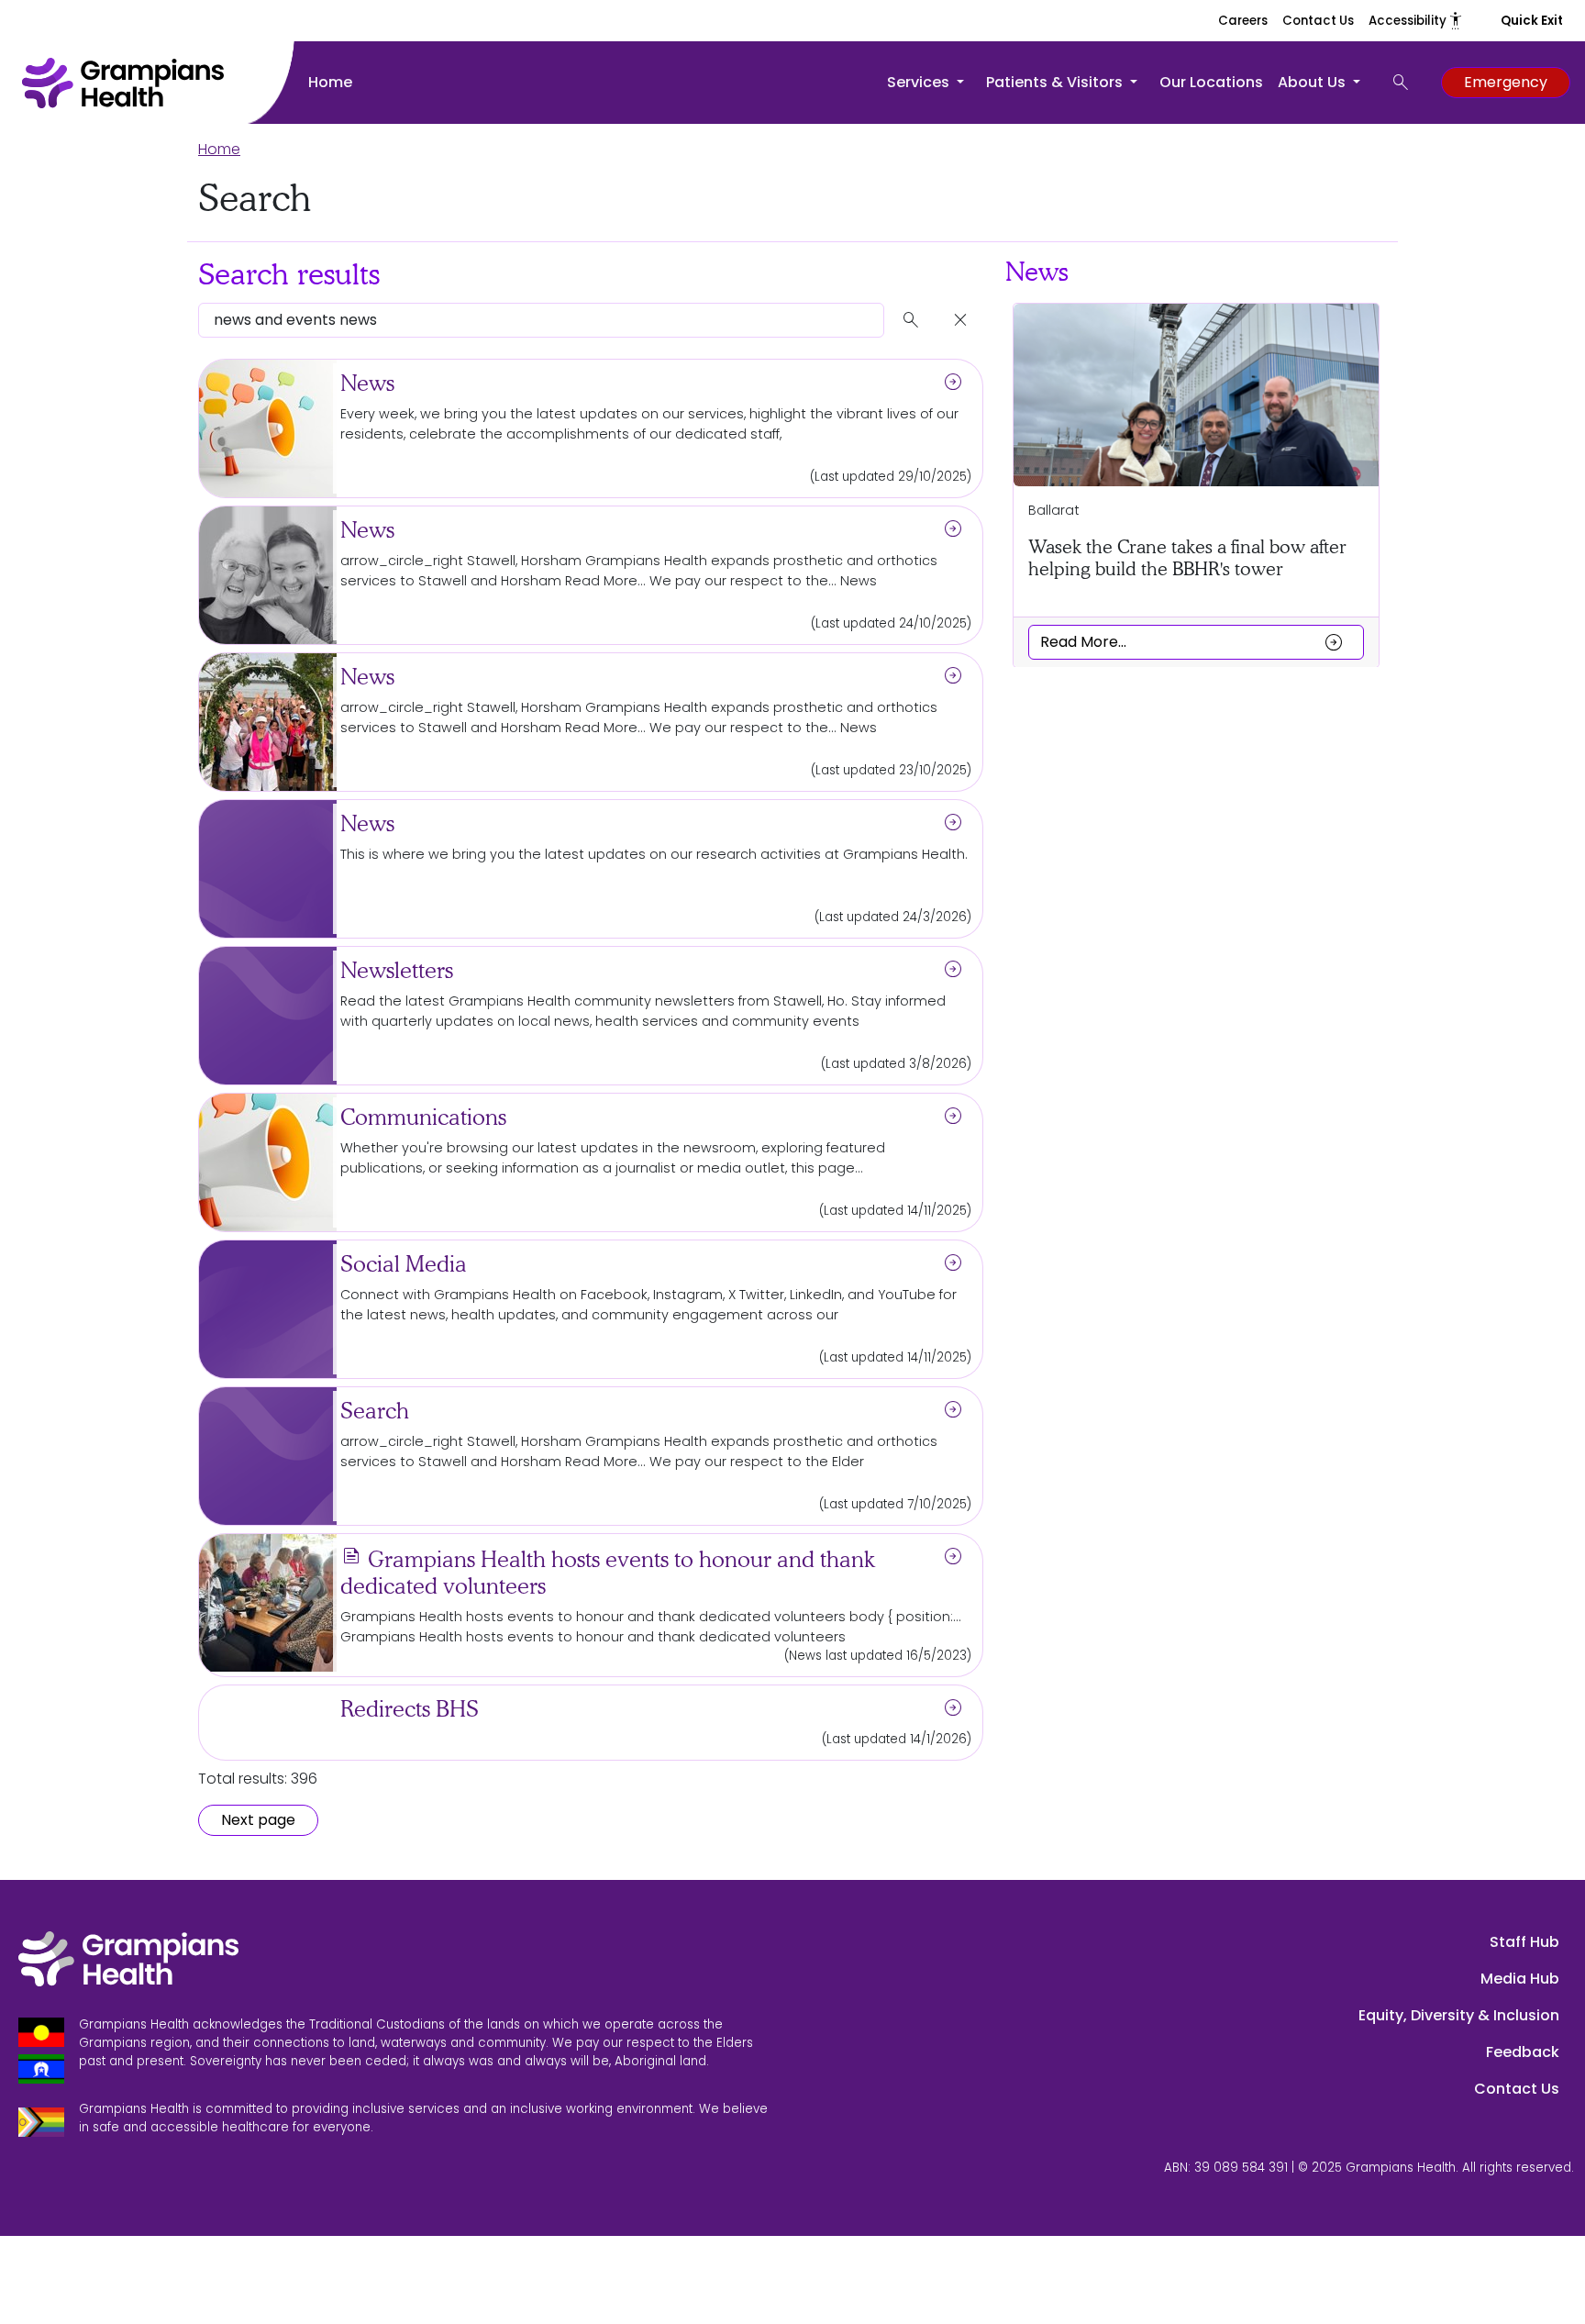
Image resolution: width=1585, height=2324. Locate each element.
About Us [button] (1313, 82)
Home (330, 82)
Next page (258, 1820)
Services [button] (920, 82)
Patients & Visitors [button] (1056, 82)
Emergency (1506, 82)
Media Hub (1520, 1979)
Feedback (1523, 2052)
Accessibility (1416, 21)
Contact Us (1318, 21)
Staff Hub (1524, 1942)
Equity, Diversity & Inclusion (1459, 2015)
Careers (1243, 21)
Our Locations (1211, 82)
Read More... (1192, 641)
